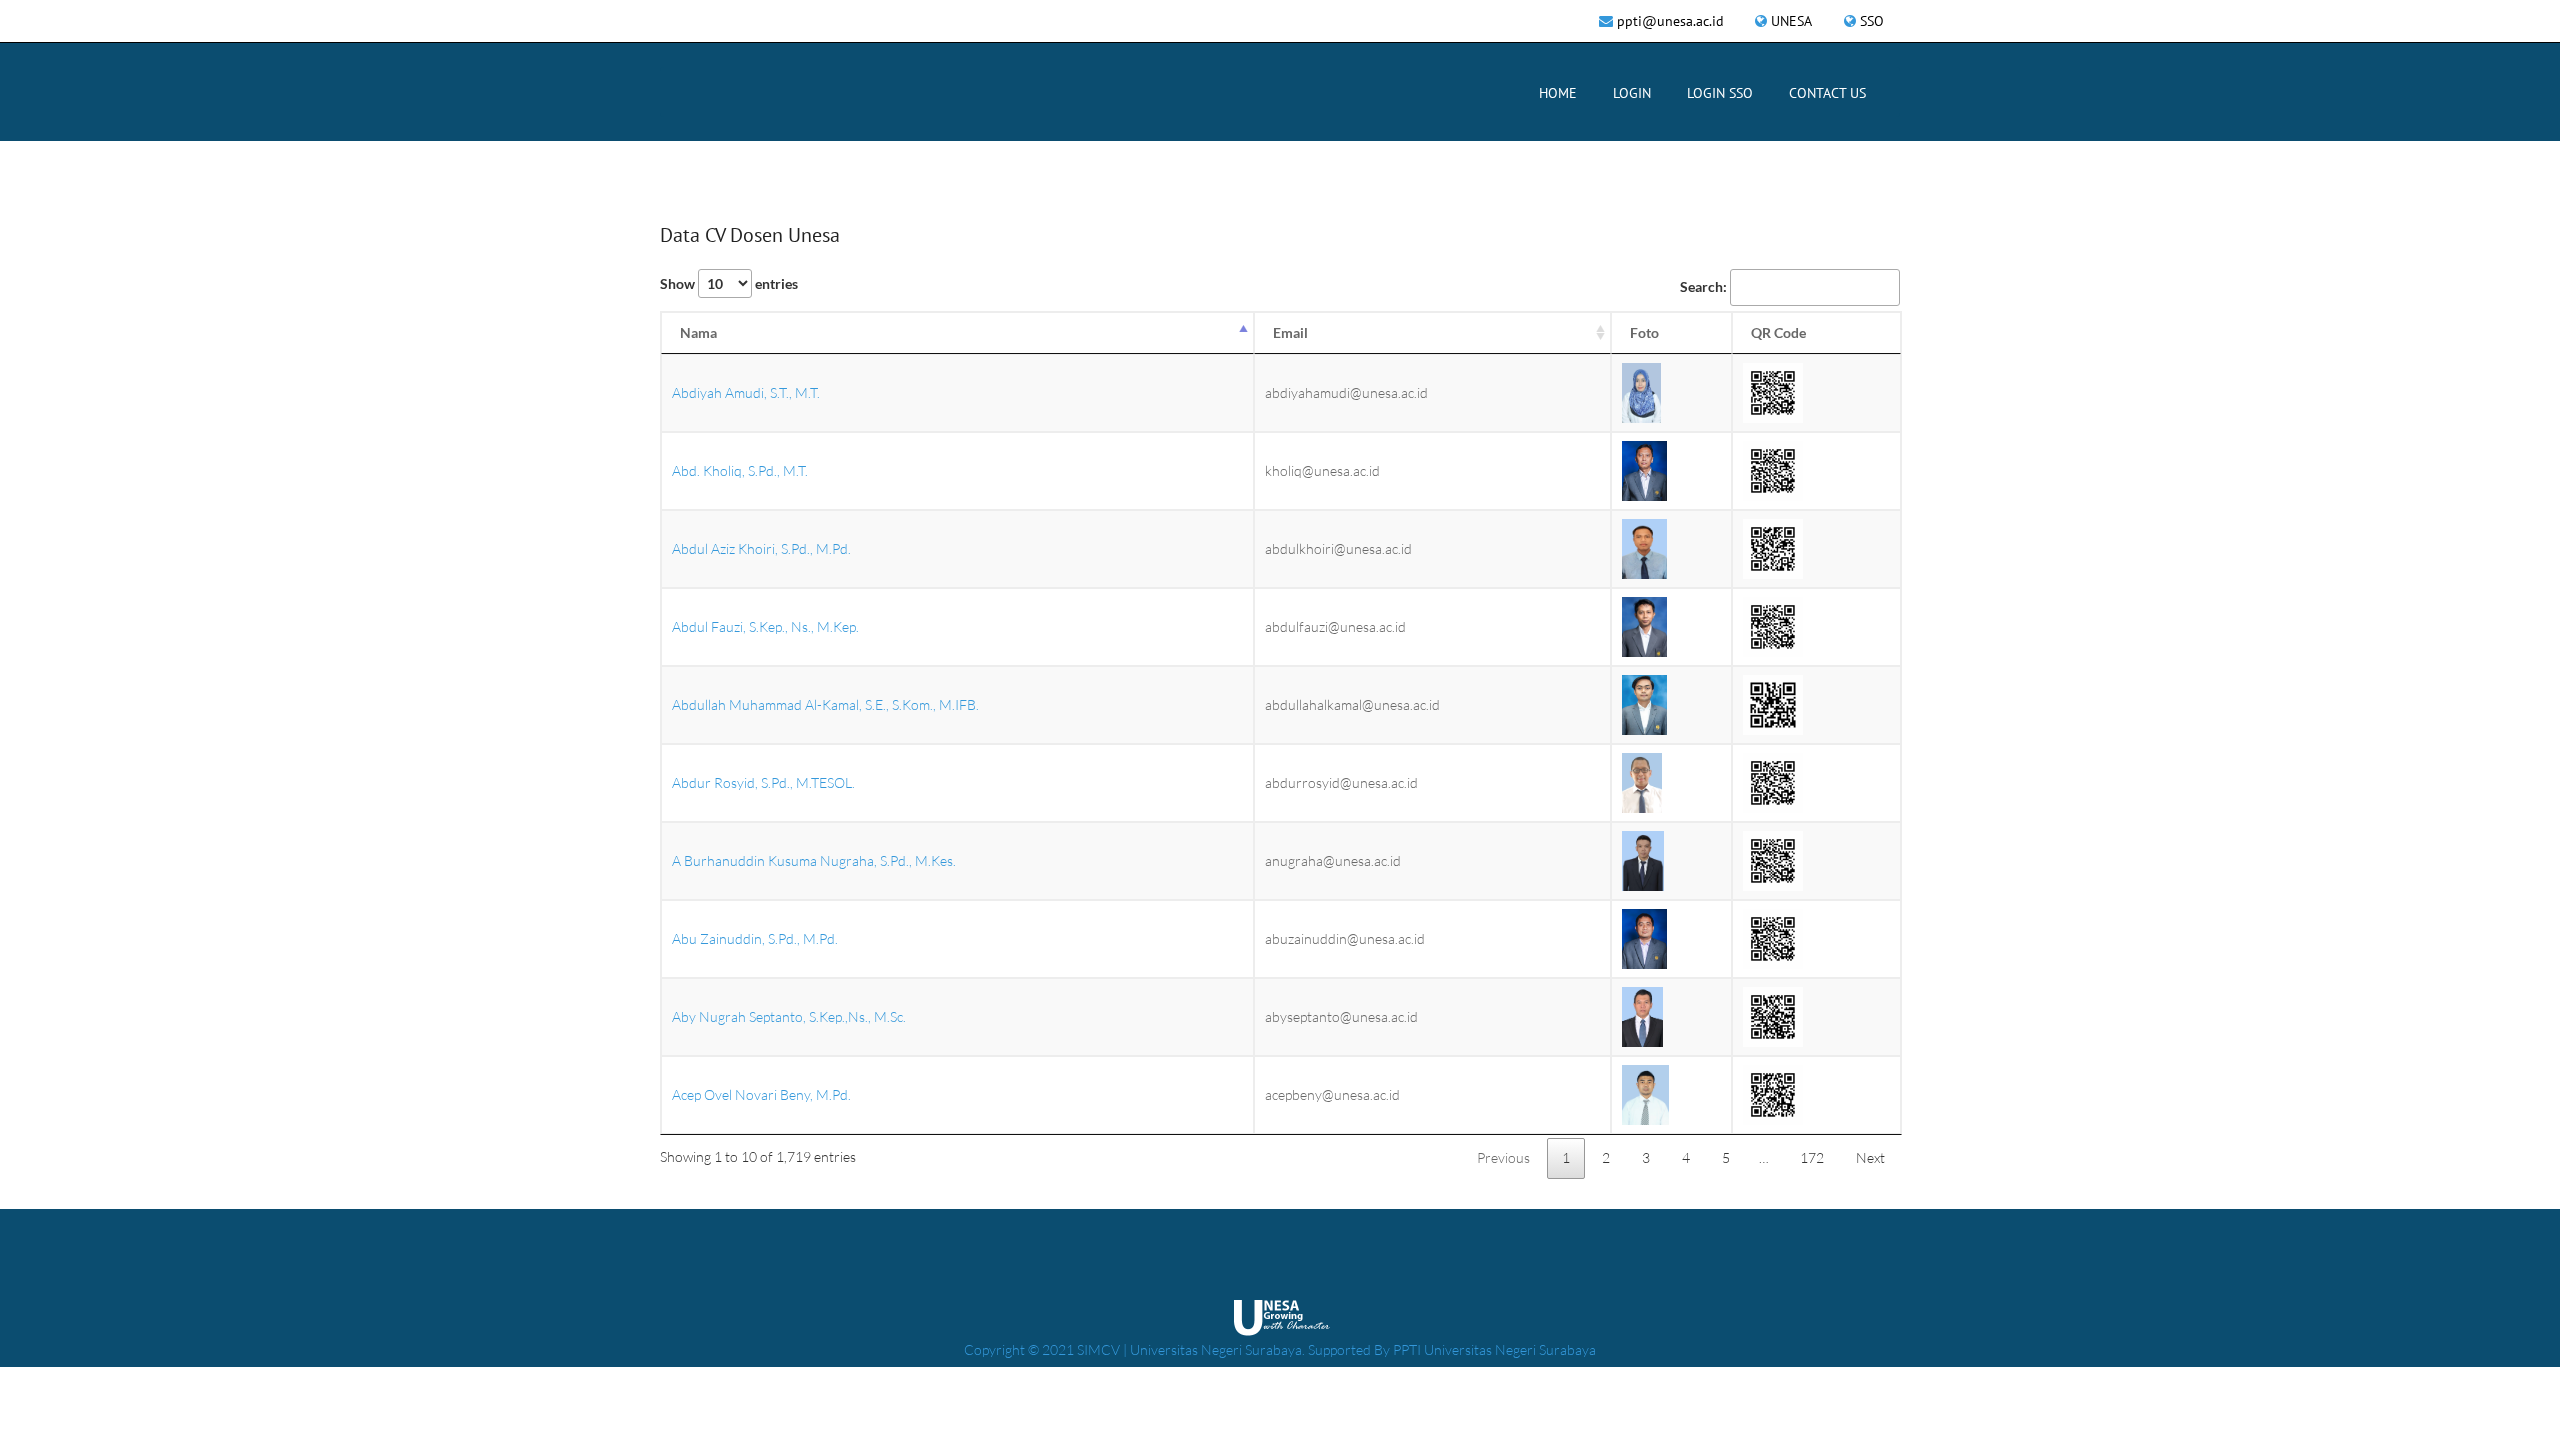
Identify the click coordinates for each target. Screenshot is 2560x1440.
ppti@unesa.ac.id (1670, 21)
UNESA (1791, 21)
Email (1290, 332)
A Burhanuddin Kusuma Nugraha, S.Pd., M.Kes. (814, 860)
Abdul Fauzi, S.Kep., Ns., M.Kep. (765, 626)
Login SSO (1720, 93)
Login (1632, 93)
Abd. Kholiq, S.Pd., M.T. (740, 470)
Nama (698, 332)
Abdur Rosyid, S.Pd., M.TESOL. (763, 782)
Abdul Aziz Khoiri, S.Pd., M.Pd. (761, 548)
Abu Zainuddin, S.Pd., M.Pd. (755, 938)
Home (1558, 93)
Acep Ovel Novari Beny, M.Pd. (761, 1094)
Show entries (729, 283)
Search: (1703, 286)
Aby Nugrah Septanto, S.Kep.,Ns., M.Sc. (789, 1016)
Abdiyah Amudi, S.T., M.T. (746, 392)
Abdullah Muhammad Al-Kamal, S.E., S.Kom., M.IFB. (825, 704)
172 (1812, 1157)
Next (1870, 1157)
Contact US (1827, 93)
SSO (1872, 21)
